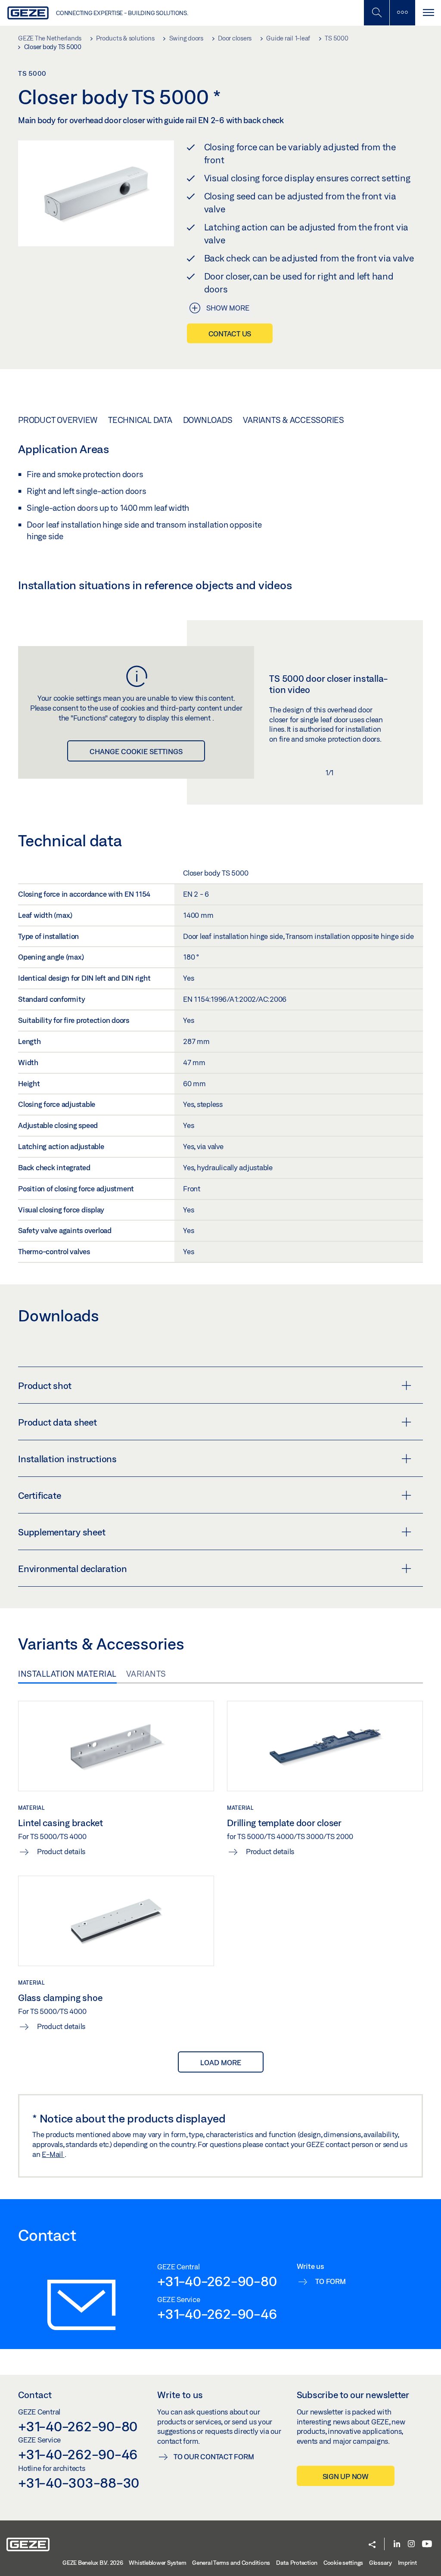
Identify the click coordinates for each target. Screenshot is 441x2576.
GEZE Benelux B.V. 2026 (93, 2563)
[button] (372, 2545)
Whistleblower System (157, 2563)
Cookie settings (343, 2563)
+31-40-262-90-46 (217, 2314)
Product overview (58, 420)
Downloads (208, 420)
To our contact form (214, 2456)
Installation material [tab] (67, 1674)
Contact (35, 2395)
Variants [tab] (146, 1674)
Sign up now (346, 2476)
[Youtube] (427, 2544)
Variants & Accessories (293, 420)
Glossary (380, 2563)
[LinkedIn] (397, 2544)
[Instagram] (411, 2544)
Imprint (407, 2563)
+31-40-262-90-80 (217, 2281)
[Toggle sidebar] (402, 13)
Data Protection (297, 2563)
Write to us (180, 2395)
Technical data (140, 420)
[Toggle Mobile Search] (376, 13)
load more (221, 2062)
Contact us (230, 334)
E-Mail (53, 2154)
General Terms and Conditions (231, 2563)
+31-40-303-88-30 (79, 2483)
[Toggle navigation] (428, 13)
